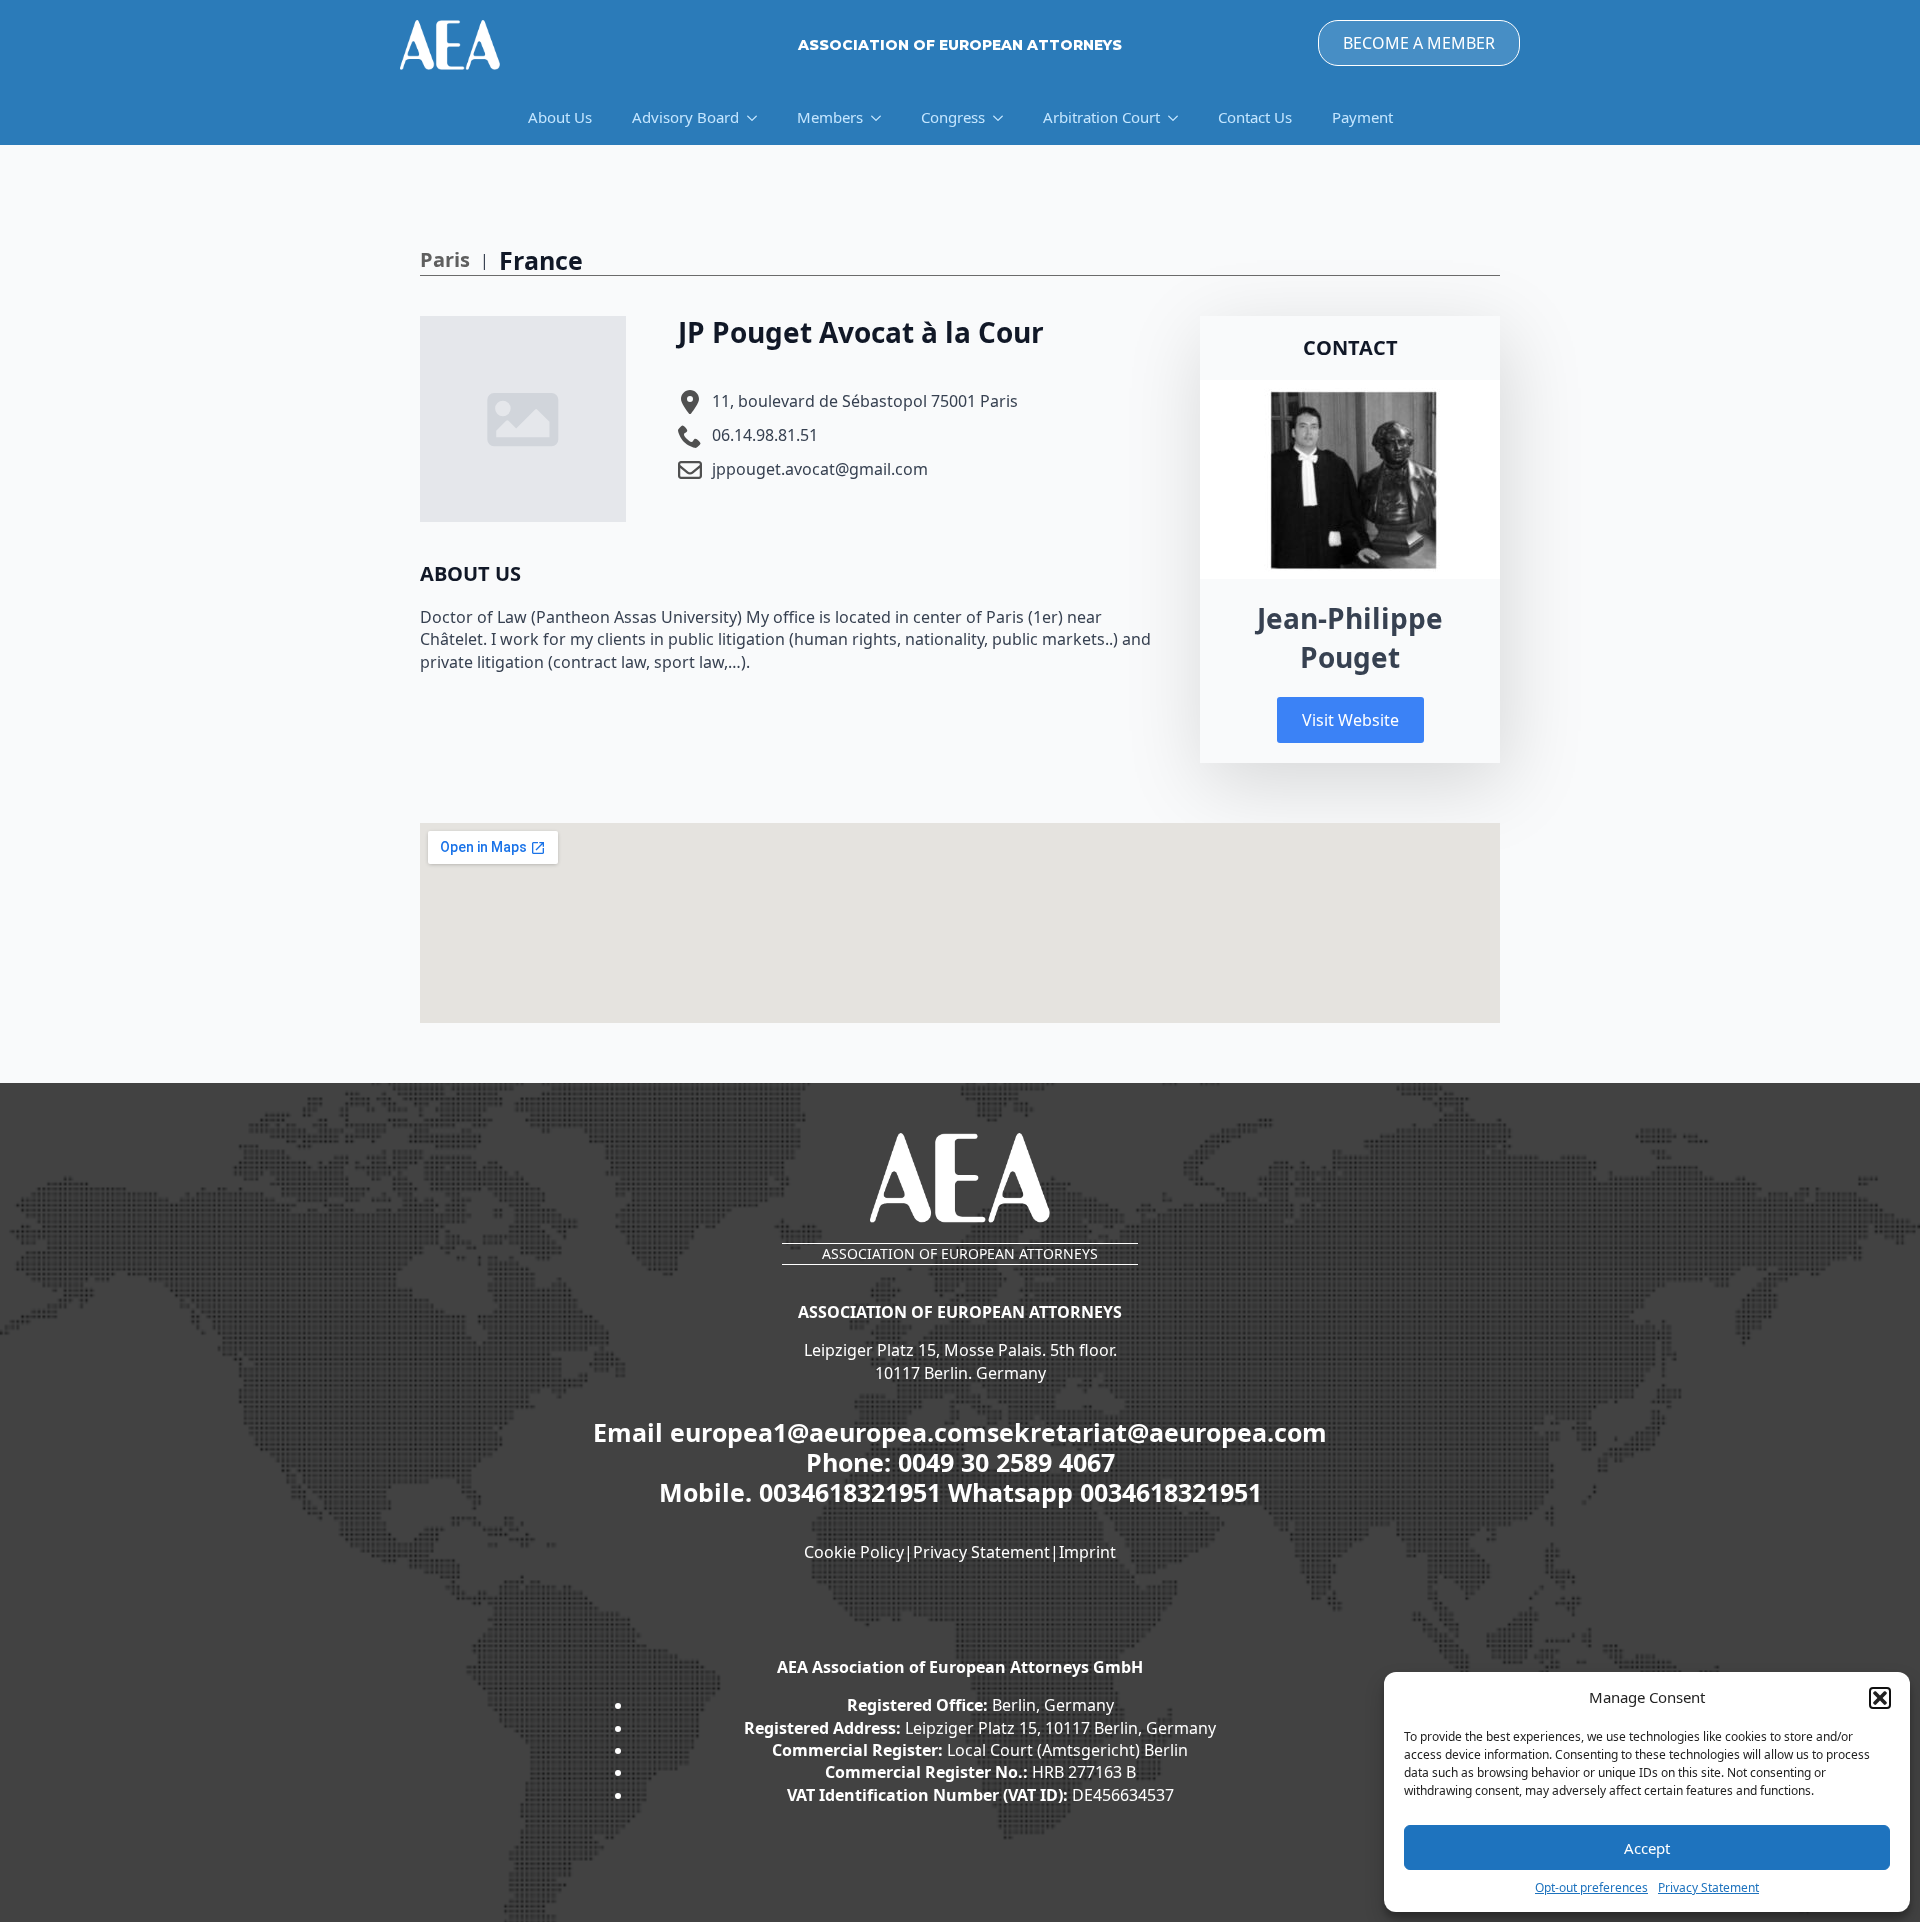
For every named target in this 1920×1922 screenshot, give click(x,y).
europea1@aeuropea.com (828, 1432)
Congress (953, 117)
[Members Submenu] (882, 117)
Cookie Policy (854, 1552)
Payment (1362, 117)
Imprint (1087, 1552)
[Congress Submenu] (1004, 117)
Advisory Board (685, 117)
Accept (1647, 1848)
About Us (560, 117)
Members (830, 117)
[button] (1880, 1698)
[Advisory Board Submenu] (758, 117)
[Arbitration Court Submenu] (1179, 117)
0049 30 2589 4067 (1006, 1462)
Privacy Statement (1708, 1888)
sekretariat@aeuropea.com (1157, 1432)
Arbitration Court (1101, 117)
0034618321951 (853, 1492)
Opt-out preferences (1591, 1888)
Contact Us (1255, 117)
